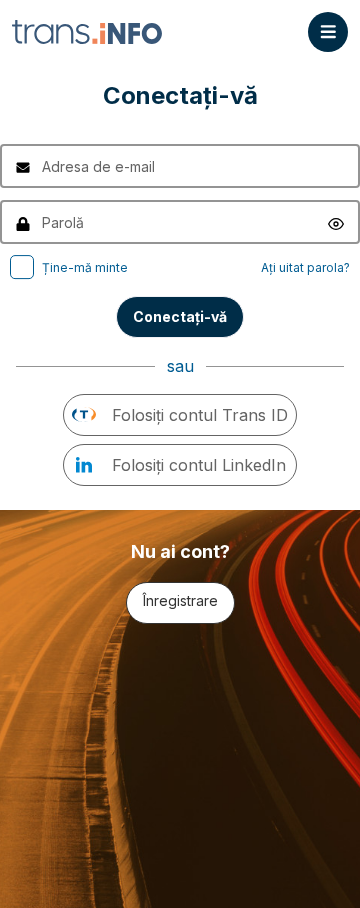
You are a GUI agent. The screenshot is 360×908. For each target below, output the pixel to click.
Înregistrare (180, 600)
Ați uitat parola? (305, 267)
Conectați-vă (180, 316)
